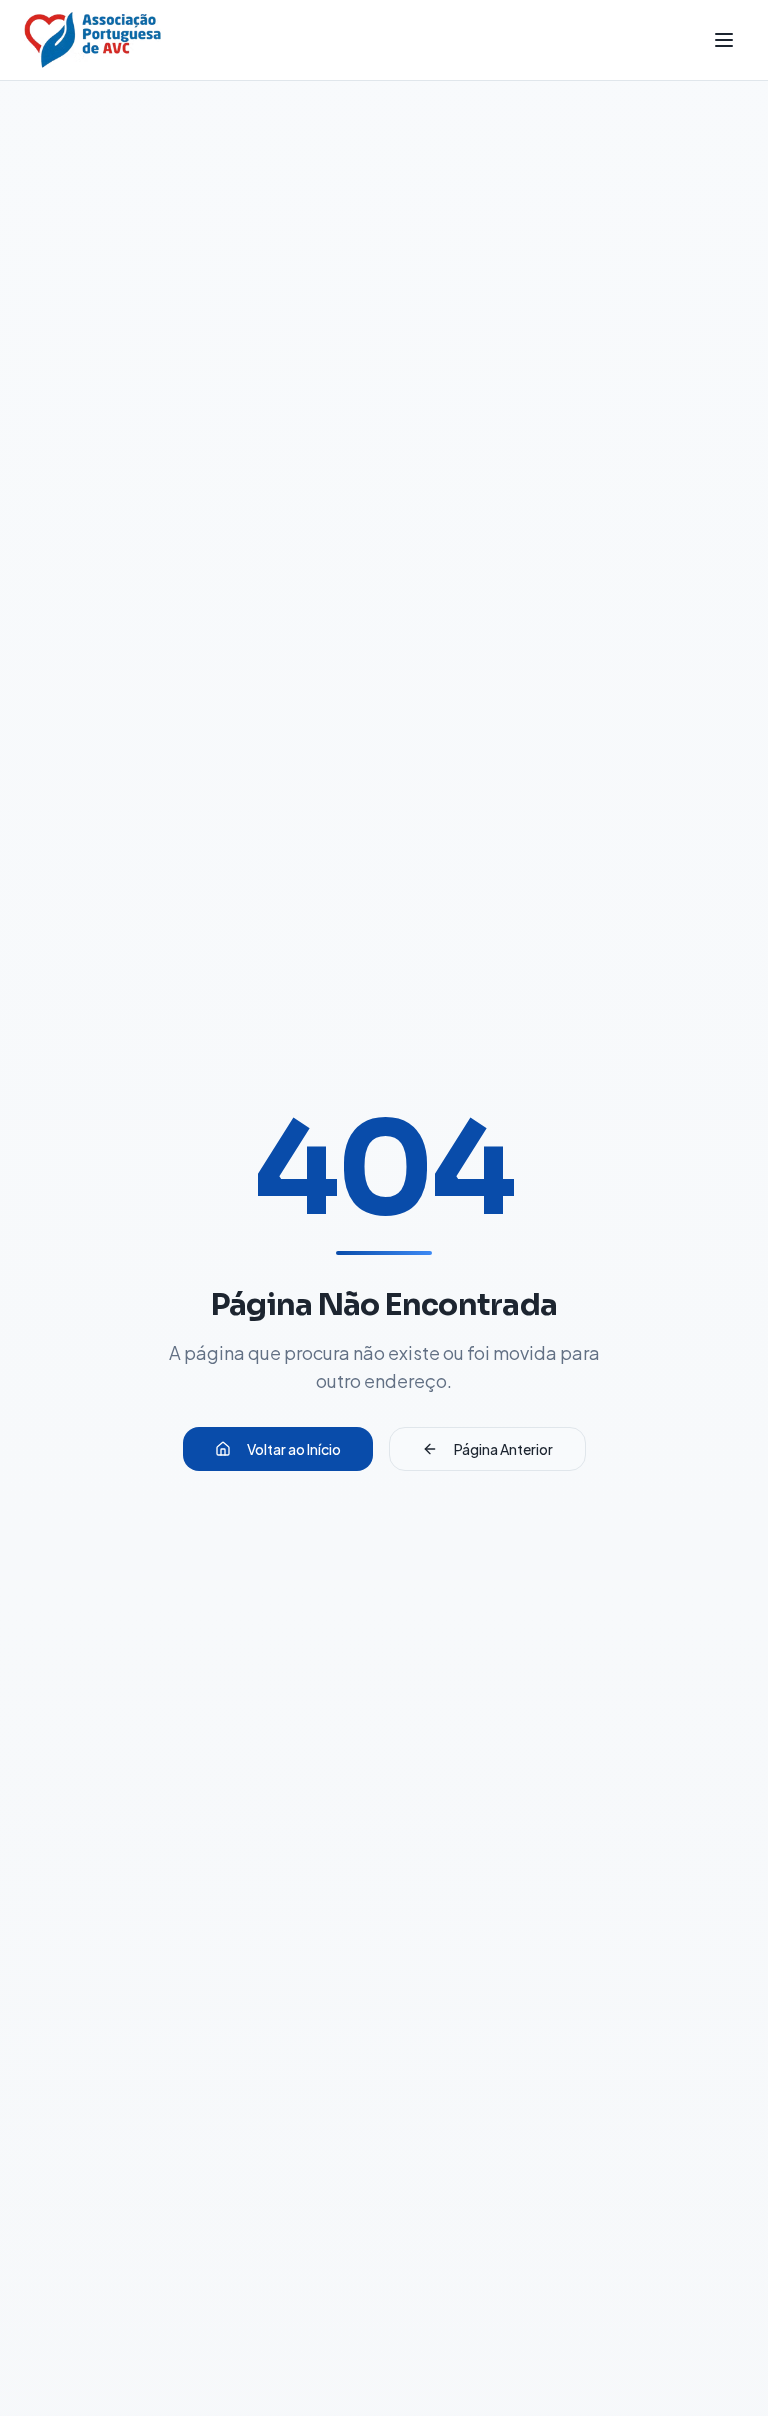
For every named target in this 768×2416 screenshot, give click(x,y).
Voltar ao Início (294, 1449)
